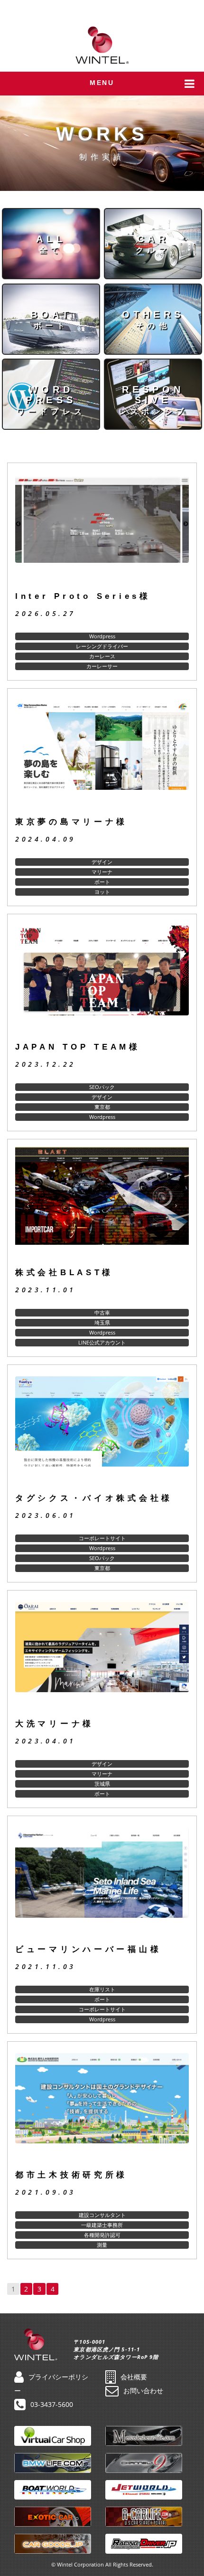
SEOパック (102, 1087)
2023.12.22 (46, 1064)
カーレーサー (102, 666)
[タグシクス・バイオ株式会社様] (102, 1429)
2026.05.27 (46, 613)
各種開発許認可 (102, 2235)
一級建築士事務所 (102, 2225)
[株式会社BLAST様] (102, 1203)
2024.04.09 (46, 839)
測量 (102, 2245)
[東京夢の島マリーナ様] (102, 753)
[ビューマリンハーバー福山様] (102, 1880)
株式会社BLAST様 (64, 1273)
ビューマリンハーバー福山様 (88, 1949)
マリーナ (102, 872)
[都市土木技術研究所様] (102, 2106)
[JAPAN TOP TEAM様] (102, 978)
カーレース (102, 656)
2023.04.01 (46, 1741)
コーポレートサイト (102, 1538)
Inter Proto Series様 (83, 596)
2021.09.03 (46, 2192)
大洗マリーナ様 (55, 1724)
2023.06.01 (46, 1515)
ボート (102, 882)
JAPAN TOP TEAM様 (78, 1047)
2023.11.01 (46, 1290)
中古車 (102, 1312)
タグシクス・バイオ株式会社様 (94, 1498)
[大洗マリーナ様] (102, 1655)
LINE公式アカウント (102, 1342)
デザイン (102, 862)
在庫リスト (102, 1989)
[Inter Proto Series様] (102, 527)
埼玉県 (102, 1322)
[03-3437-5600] (190, 9)
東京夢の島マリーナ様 (71, 822)
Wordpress (102, 636)
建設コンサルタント (102, 2215)
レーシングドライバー (102, 646)
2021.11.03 (46, 1966)
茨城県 (102, 1784)
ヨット (102, 892)
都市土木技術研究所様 (71, 2175)
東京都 (102, 1107)
